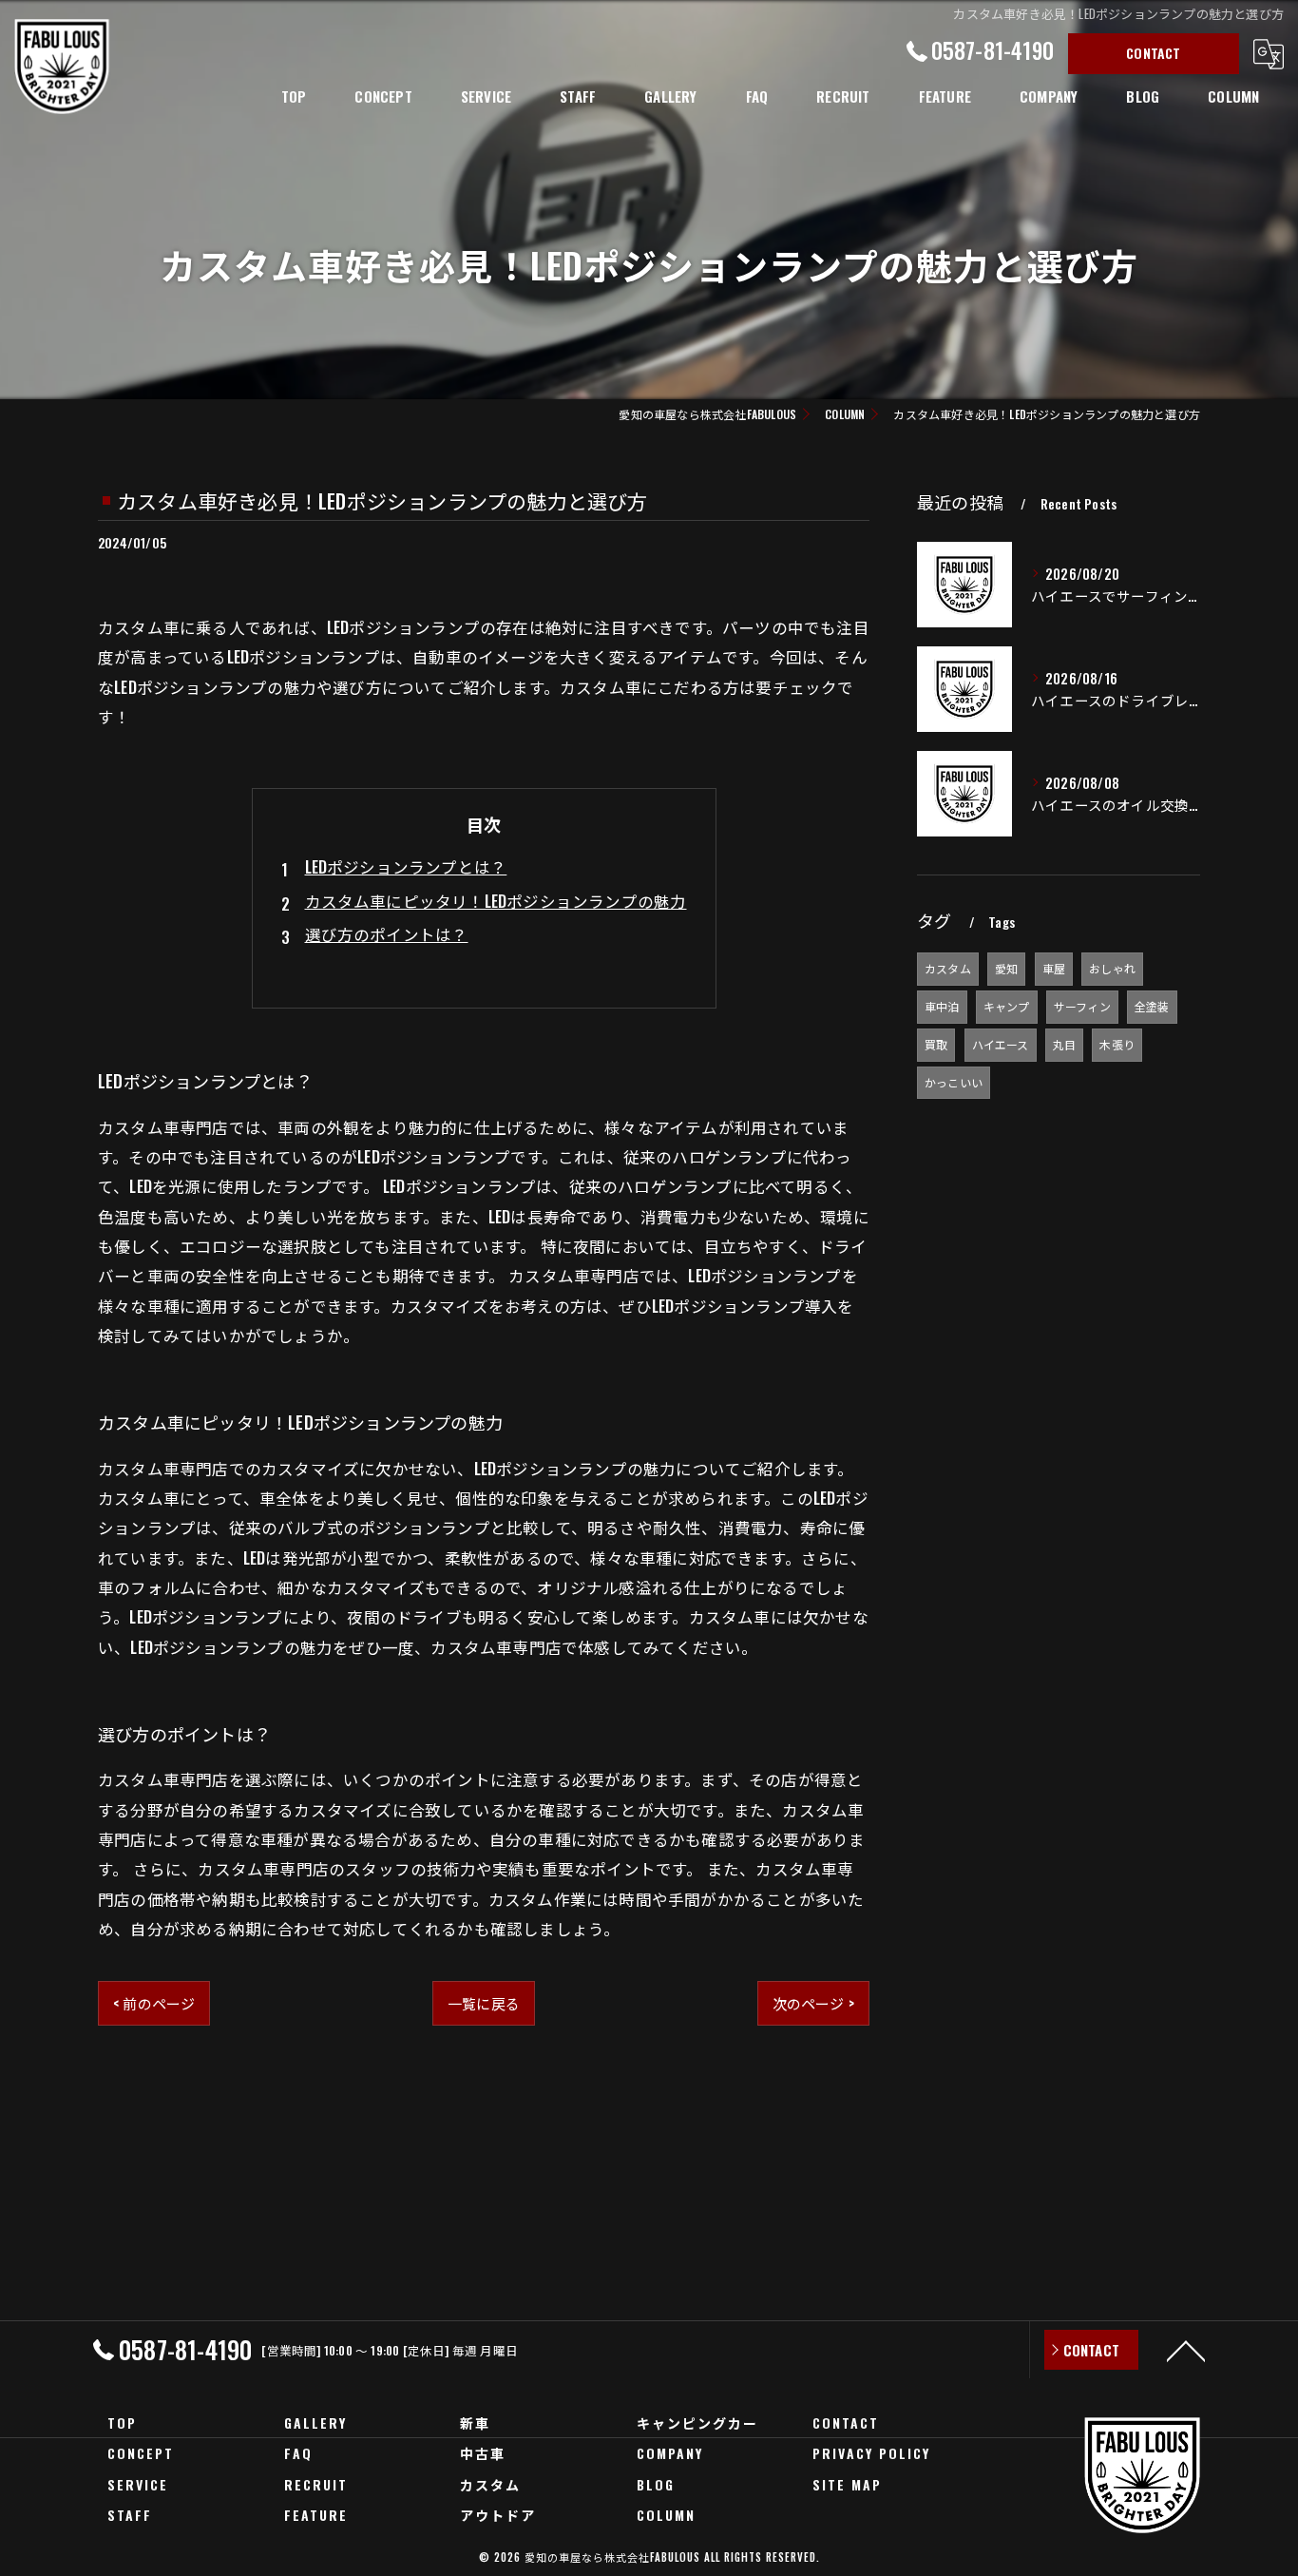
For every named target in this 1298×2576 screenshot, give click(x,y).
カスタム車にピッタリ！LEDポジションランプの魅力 (496, 901)
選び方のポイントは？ (387, 934)
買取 (936, 1044)
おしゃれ (1112, 968)
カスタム (948, 968)
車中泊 (942, 1006)
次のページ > (813, 2003)
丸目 (1064, 1044)
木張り (1117, 1044)
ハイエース (1001, 1044)
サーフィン (1082, 1006)
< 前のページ (154, 2003)
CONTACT (1153, 53)
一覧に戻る (484, 2003)
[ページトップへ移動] (1186, 2350)
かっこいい (954, 1082)
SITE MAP (847, 2484)
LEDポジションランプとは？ (406, 866)
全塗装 (1152, 1006)
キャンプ (1007, 1006)
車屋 (1054, 968)
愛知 (1006, 968)
